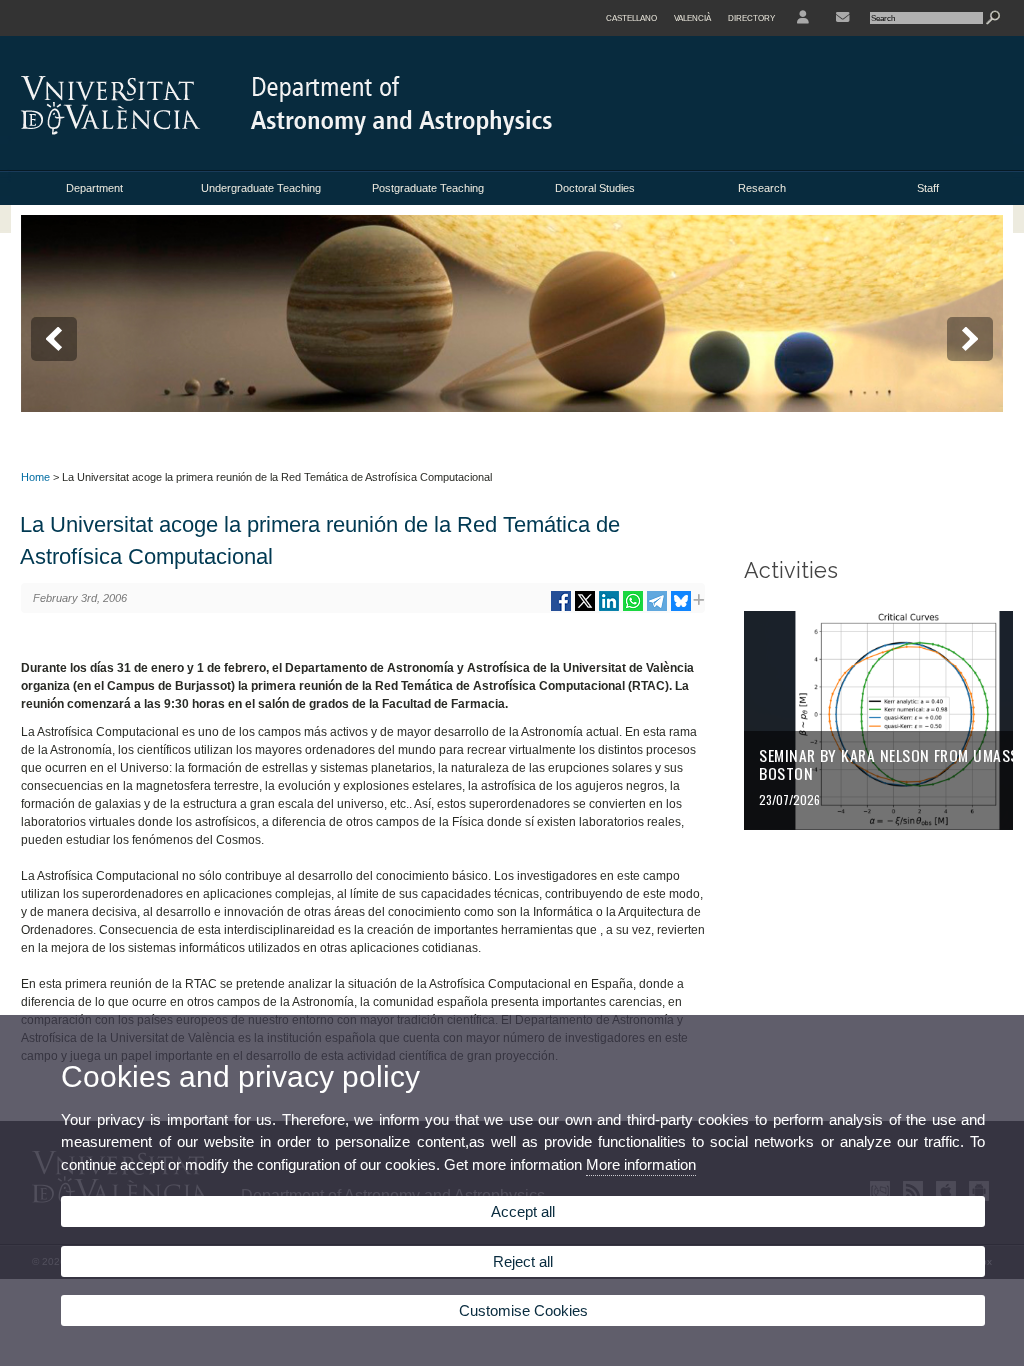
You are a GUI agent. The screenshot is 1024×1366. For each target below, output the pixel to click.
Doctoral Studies (595, 188)
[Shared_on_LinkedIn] (609, 608)
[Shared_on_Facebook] (561, 608)
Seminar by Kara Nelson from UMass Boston (888, 764)
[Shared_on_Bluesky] (681, 608)
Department (94, 188)
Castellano (631, 18)
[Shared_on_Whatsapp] (633, 608)
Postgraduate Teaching (428, 188)
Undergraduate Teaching (261, 188)
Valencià (692, 18)
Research (762, 188)
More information (641, 1164)
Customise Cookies (523, 1310)
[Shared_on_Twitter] (585, 608)
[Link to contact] (842, 18)
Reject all (523, 1261)
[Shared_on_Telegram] (657, 608)
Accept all (523, 1211)
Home (35, 477)
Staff (928, 188)
